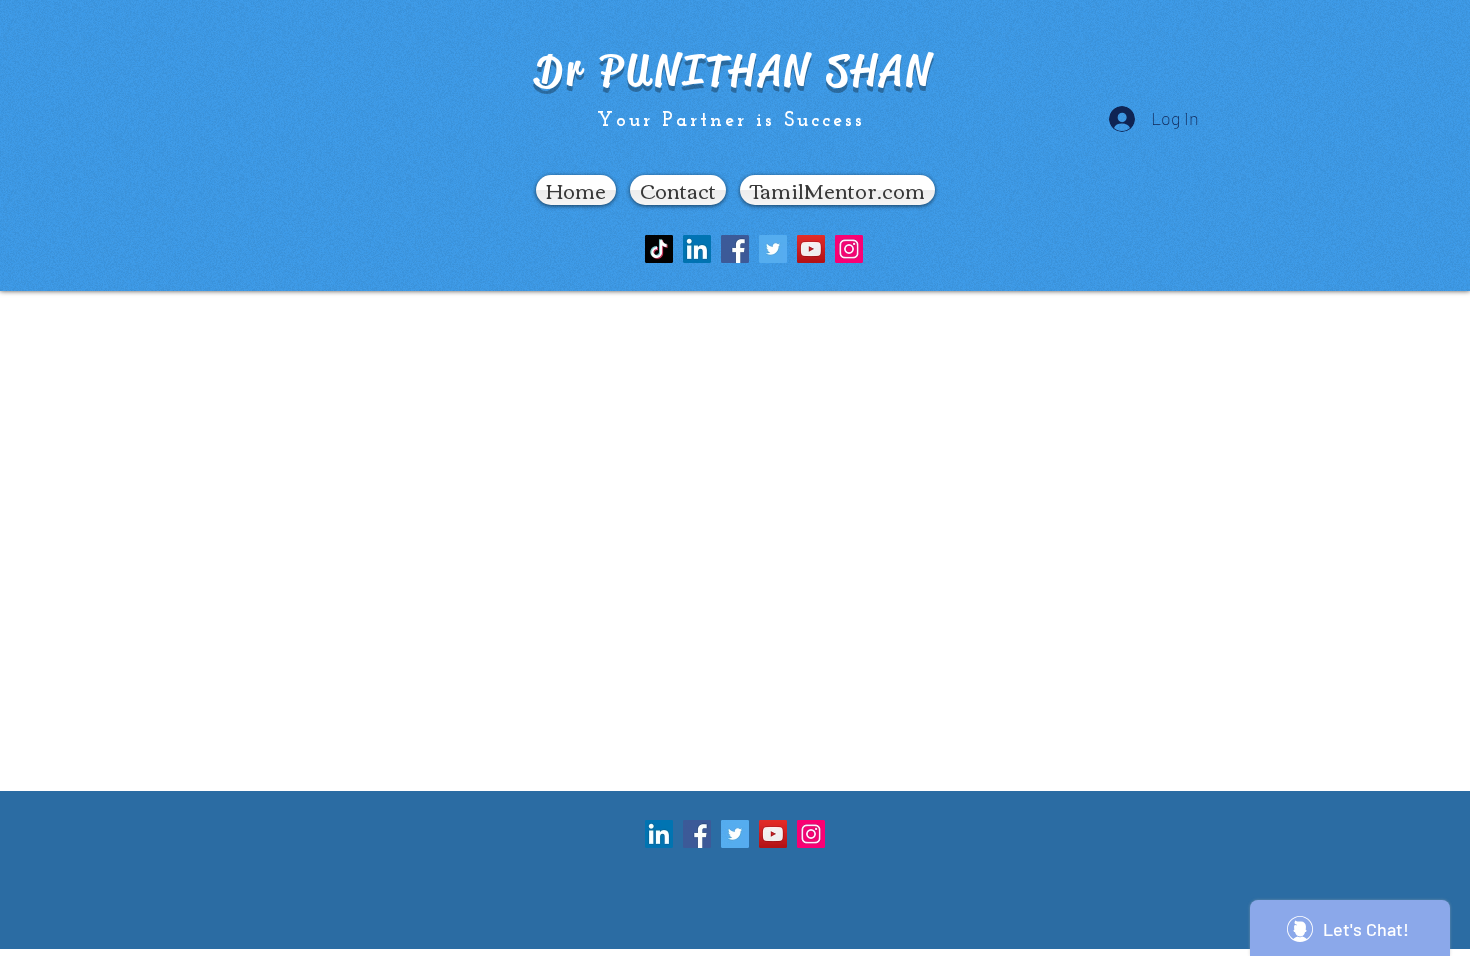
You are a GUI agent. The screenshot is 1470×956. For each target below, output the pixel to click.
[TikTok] (659, 249)
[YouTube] (811, 249)
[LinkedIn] (697, 249)
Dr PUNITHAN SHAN (734, 70)
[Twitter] (773, 249)
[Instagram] (849, 249)
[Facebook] (735, 249)
